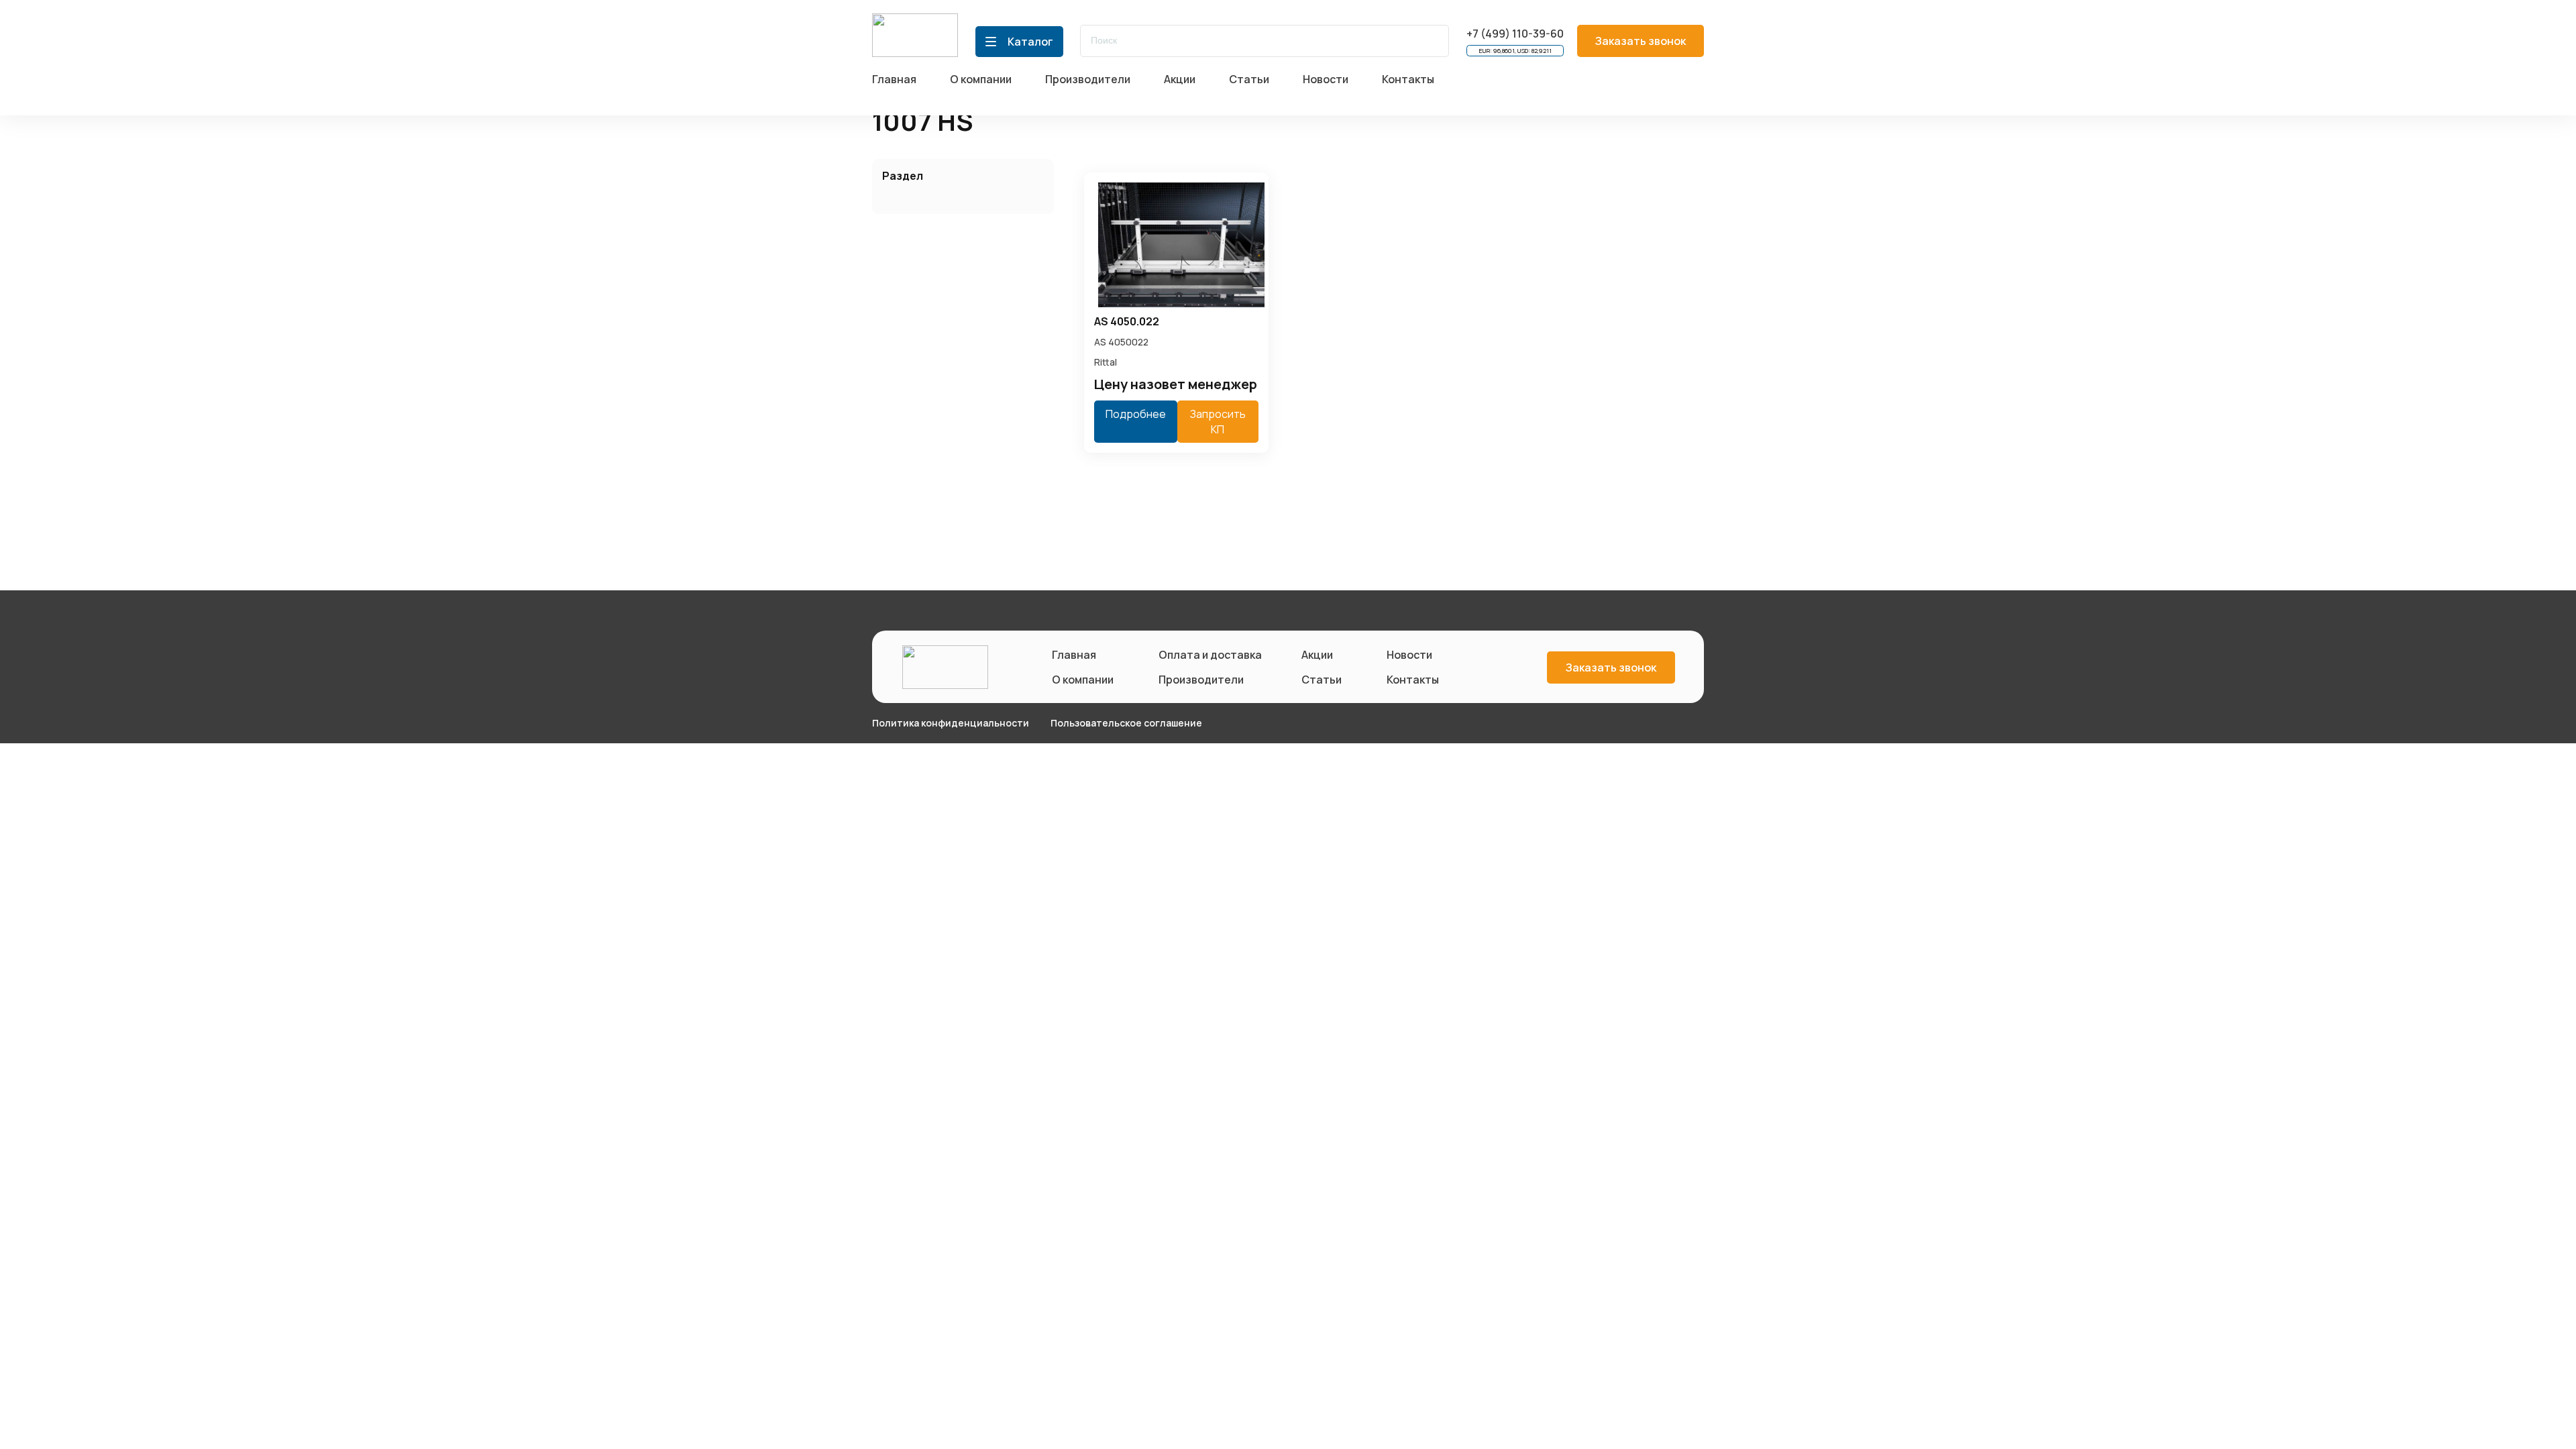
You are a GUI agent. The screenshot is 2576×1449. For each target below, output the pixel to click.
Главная (1074, 655)
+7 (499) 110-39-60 (1515, 34)
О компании (1083, 680)
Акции (1317, 655)
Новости (1409, 655)
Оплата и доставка (1207, 655)
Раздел (903, 176)
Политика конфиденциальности (951, 723)
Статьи (1322, 680)
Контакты (1413, 680)
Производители (1201, 680)
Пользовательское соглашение (1126, 723)
